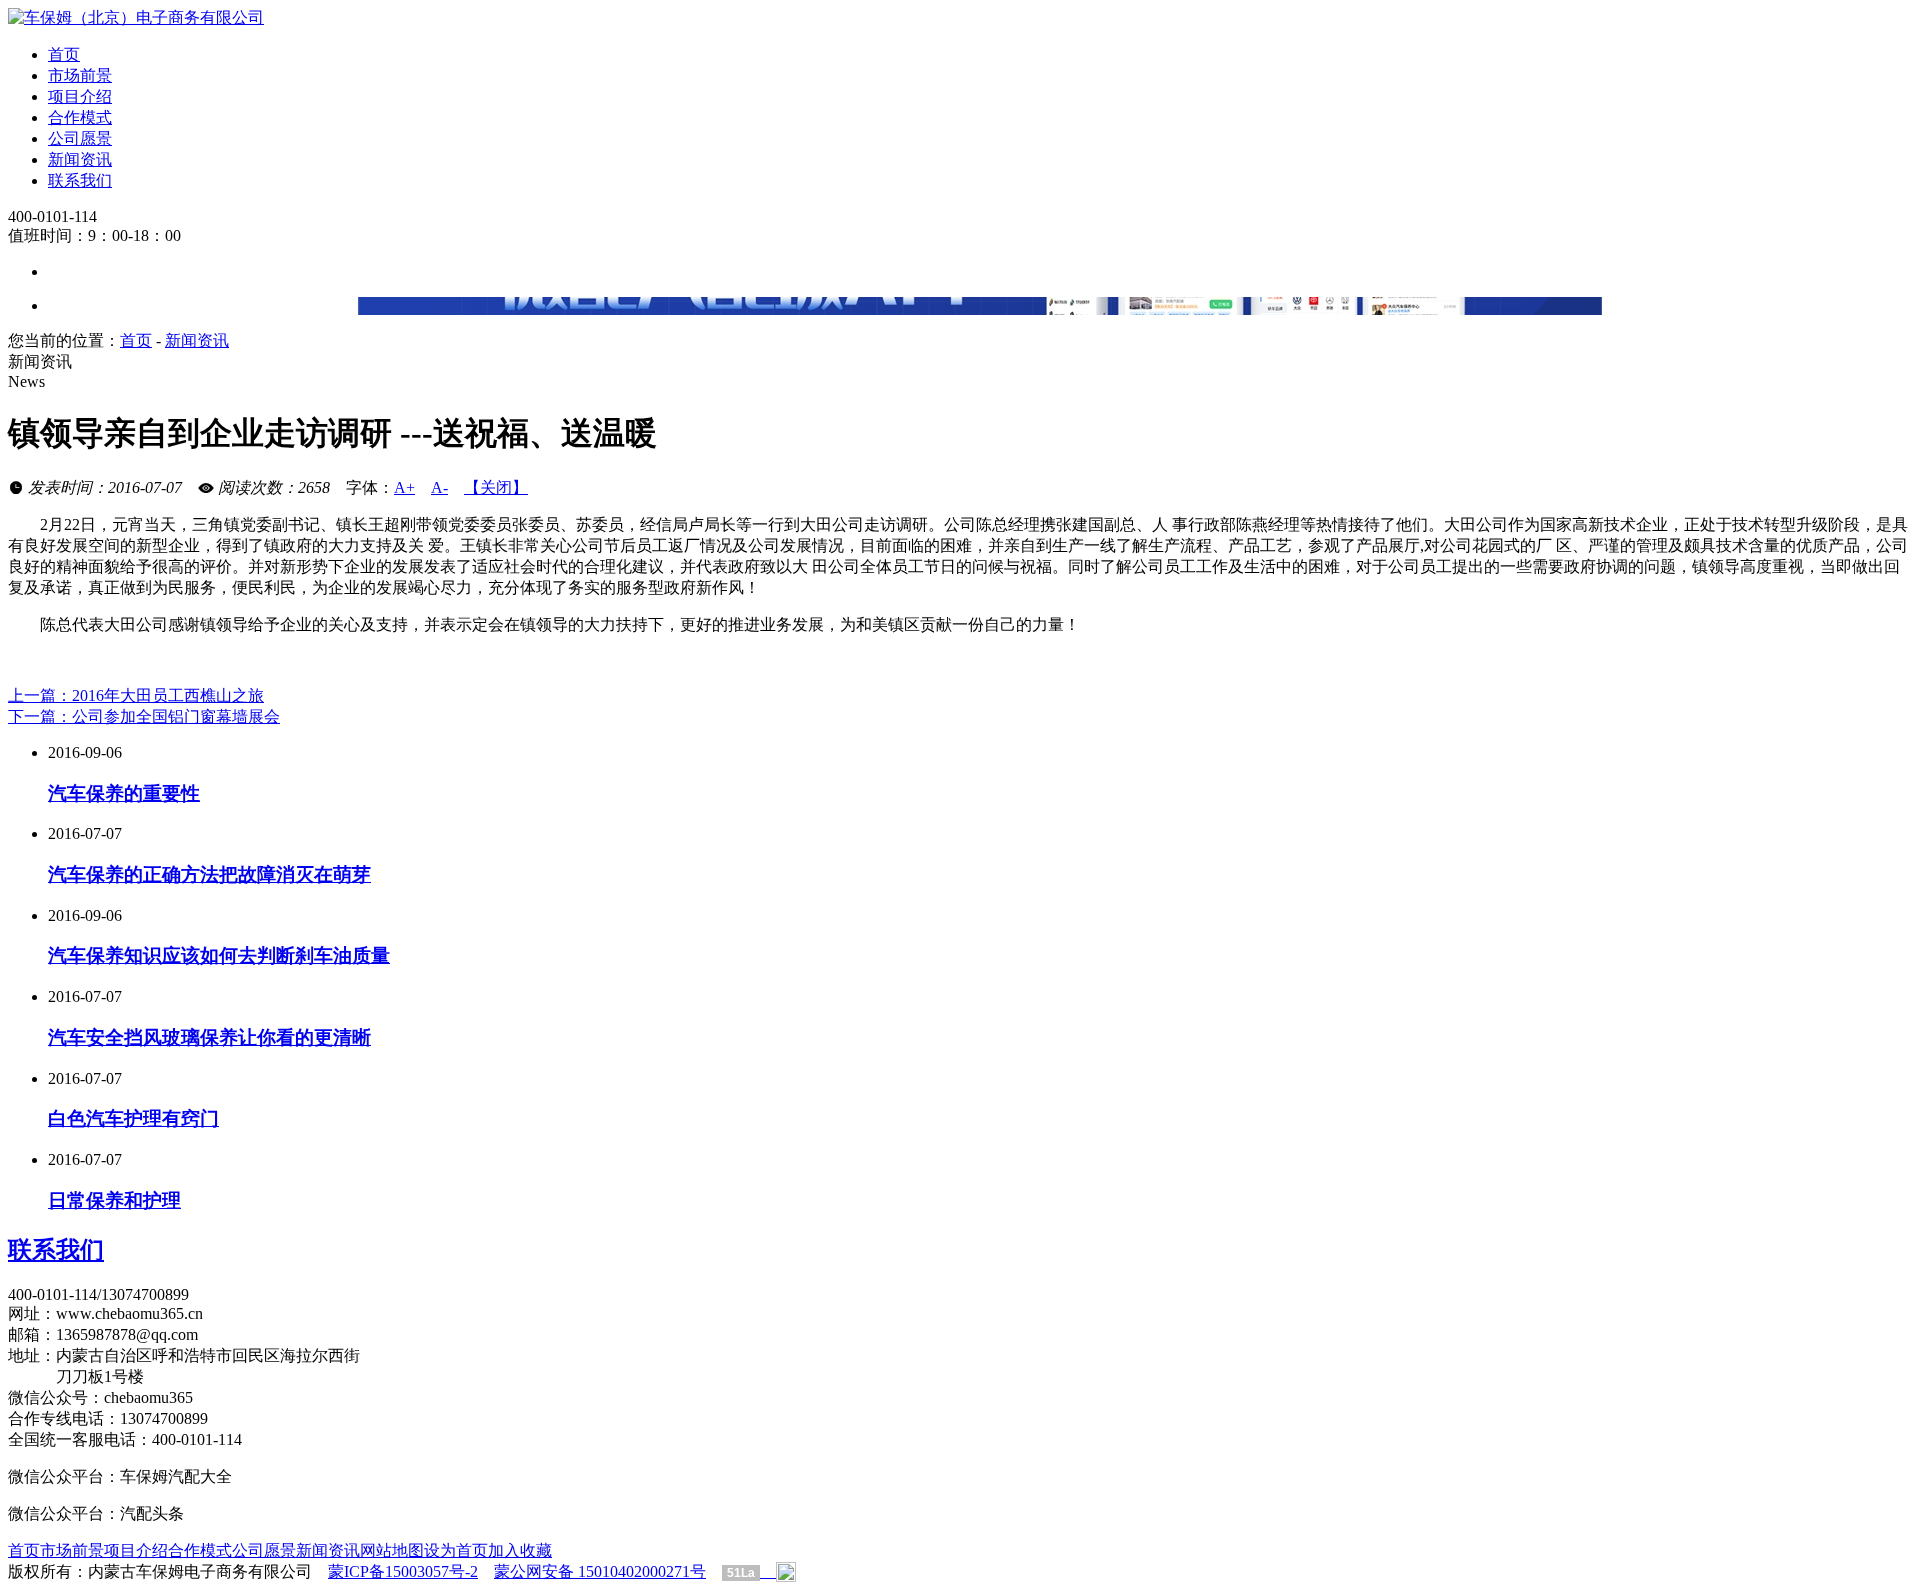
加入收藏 (520, 1550)
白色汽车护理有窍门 (133, 1118)
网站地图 (392, 1550)
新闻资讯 (80, 159)
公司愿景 (80, 138)
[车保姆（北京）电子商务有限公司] (136, 17)
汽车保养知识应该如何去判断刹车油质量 (219, 955)
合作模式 (80, 117)
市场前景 (80, 75)
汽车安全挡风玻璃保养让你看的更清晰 (209, 1037)
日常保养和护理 (114, 1200)
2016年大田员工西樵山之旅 (136, 695)
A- (439, 487)
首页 (64, 54)
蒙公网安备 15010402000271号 (600, 1571)
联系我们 (80, 180)
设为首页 (456, 1550)
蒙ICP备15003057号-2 (403, 1571)
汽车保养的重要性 (124, 793)
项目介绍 (80, 96)
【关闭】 (496, 487)
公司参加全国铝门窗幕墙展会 (144, 716)
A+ (404, 487)
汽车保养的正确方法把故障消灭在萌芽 (209, 874)
